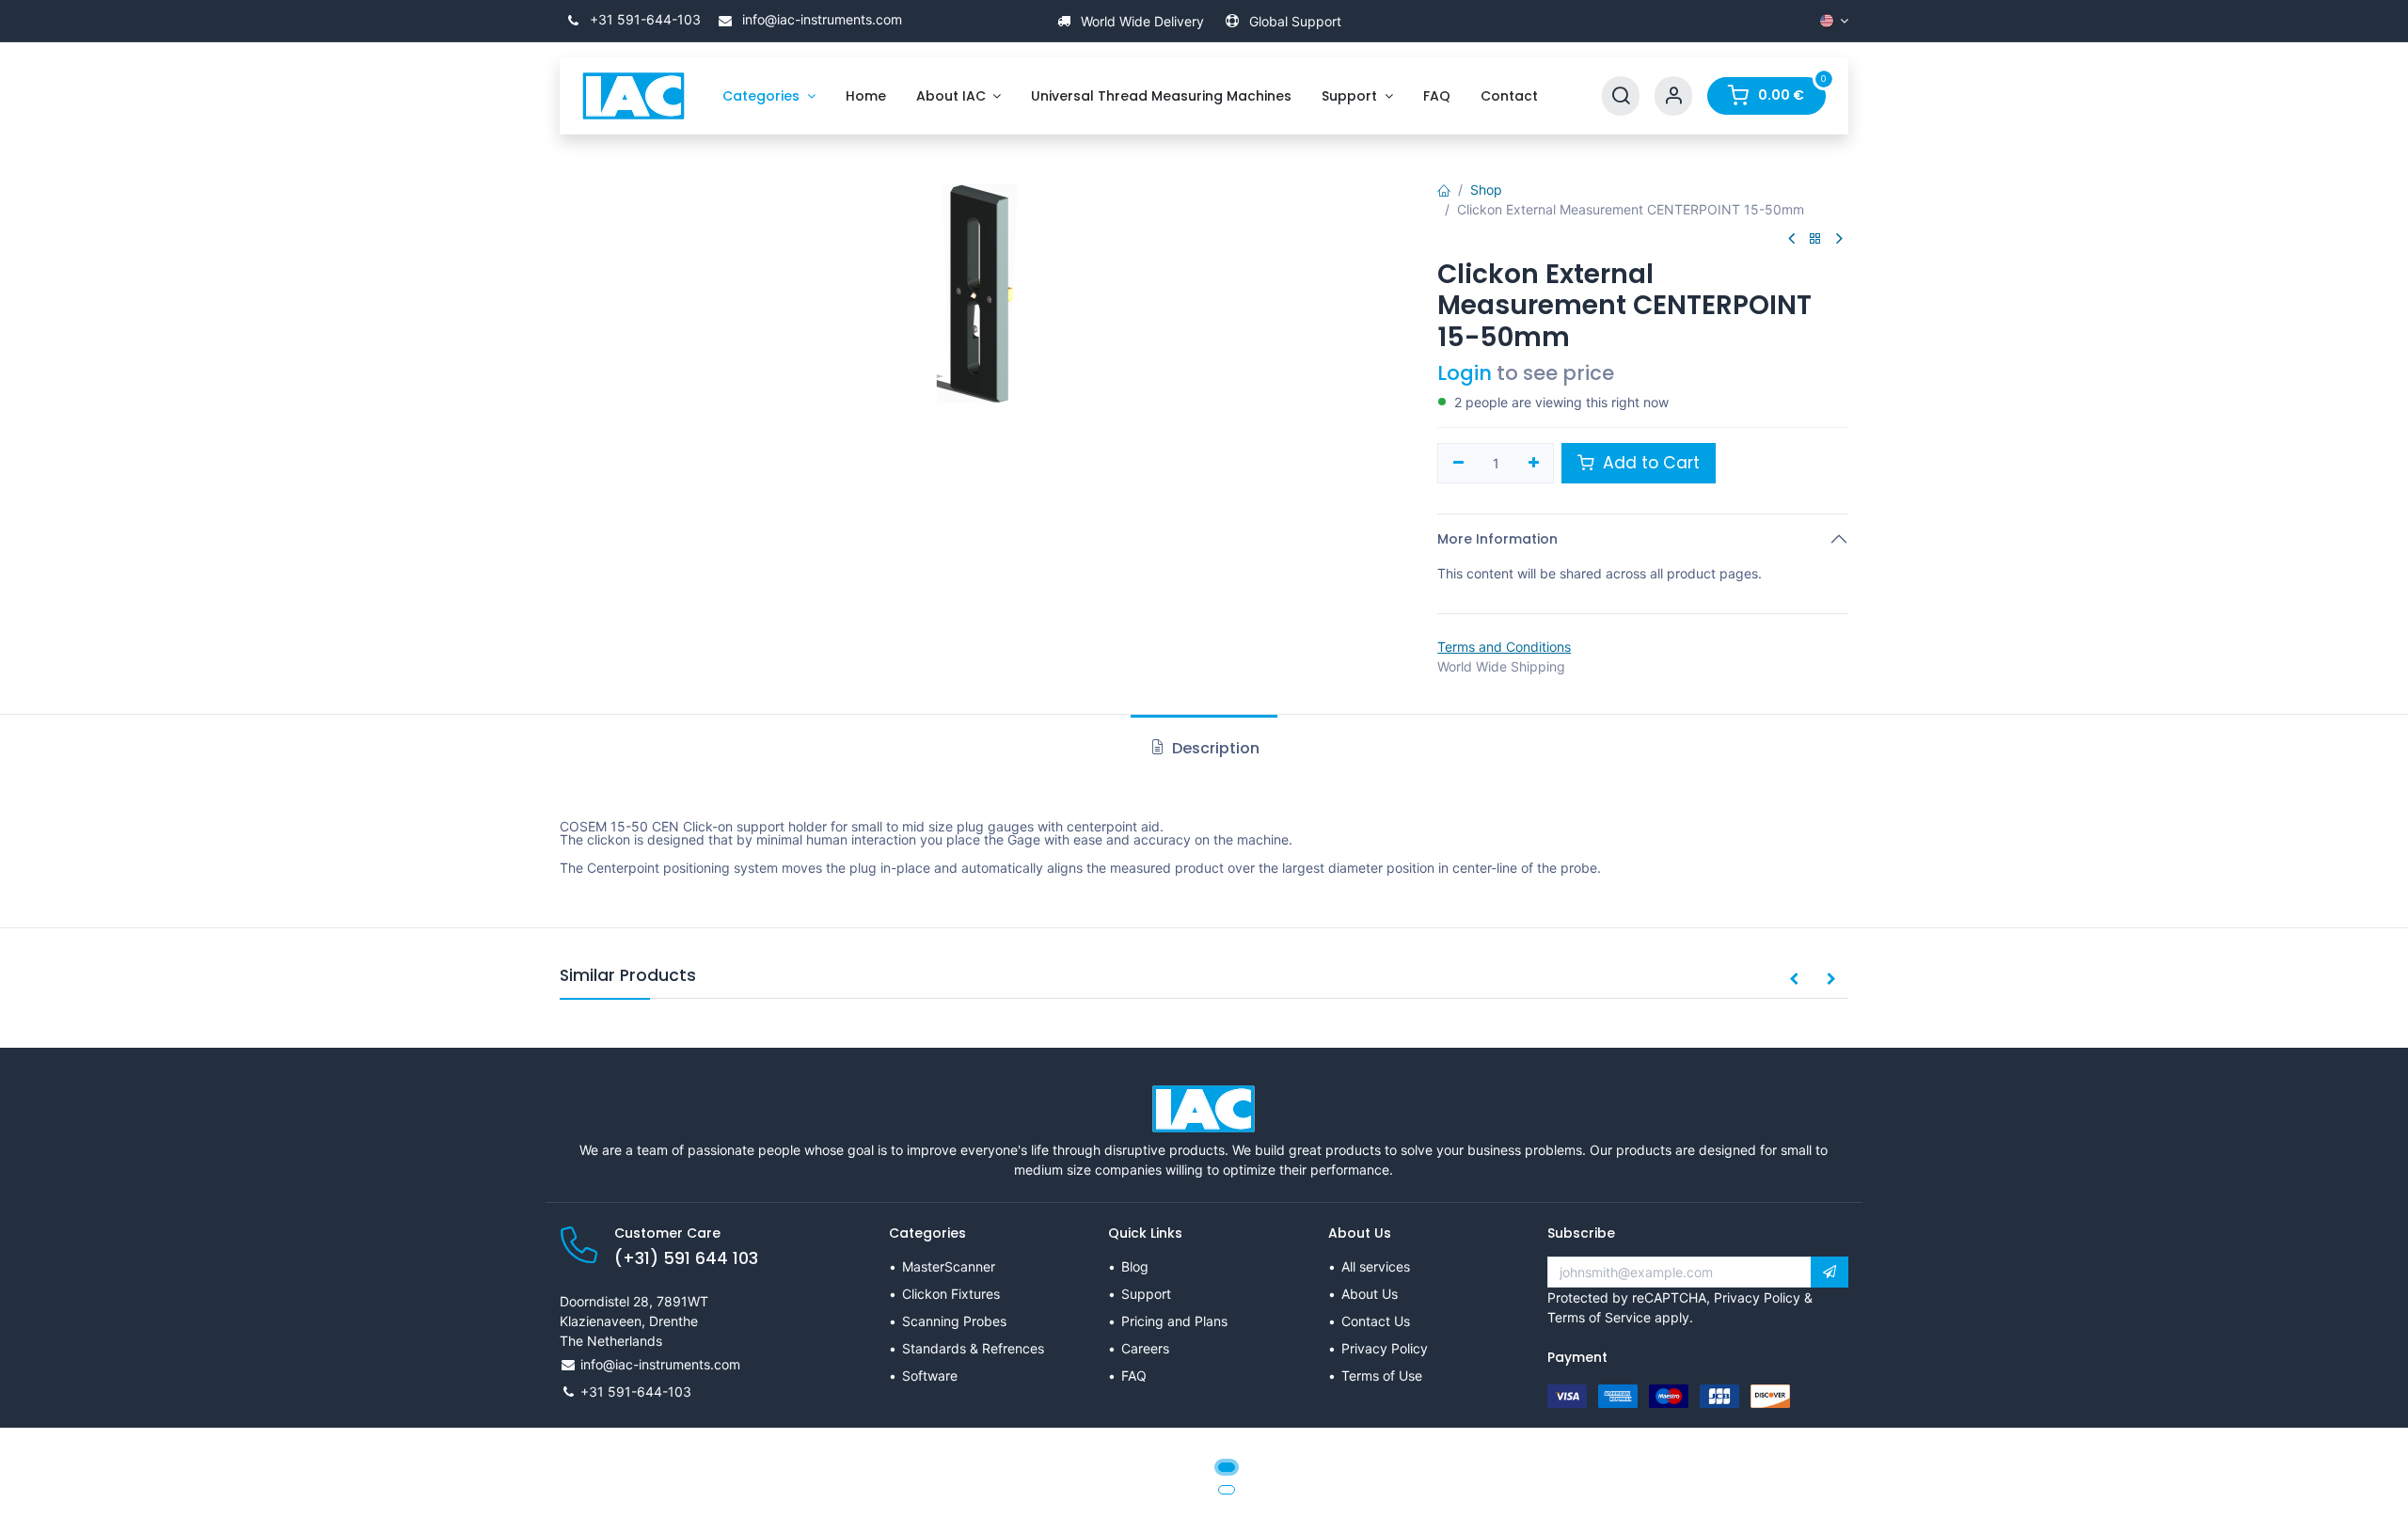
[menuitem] (769, 96)
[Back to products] (1815, 239)
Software (930, 1376)
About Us (1370, 1294)
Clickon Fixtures (951, 1294)
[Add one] (1534, 464)
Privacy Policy (1385, 1348)
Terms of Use (1382, 1376)
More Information (1497, 539)
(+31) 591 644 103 (686, 1258)
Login (1465, 373)
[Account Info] (1673, 96)
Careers (1145, 1348)
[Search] (1621, 96)
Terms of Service (1599, 1317)
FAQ (1134, 1376)
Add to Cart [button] (1649, 463)
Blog (1135, 1266)
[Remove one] (1458, 464)
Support (1146, 1294)
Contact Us (1376, 1321)
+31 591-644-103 (643, 19)
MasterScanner (949, 1266)
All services (1376, 1266)
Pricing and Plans (1174, 1321)
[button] (1794, 980)
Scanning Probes (954, 1321)
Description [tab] (1214, 748)
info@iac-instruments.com (820, 19)
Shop (1486, 190)
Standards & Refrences (973, 1348)
